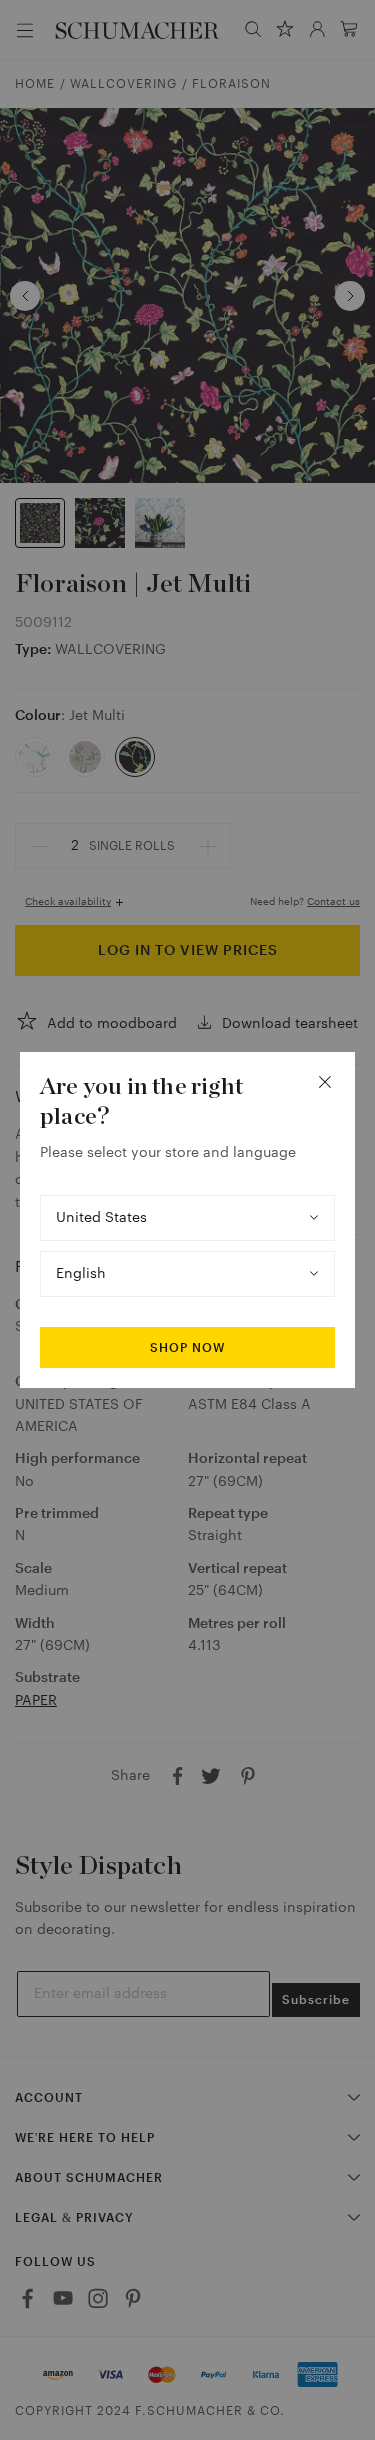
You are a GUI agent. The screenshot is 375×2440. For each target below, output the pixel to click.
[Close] (325, 1082)
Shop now (187, 1348)
